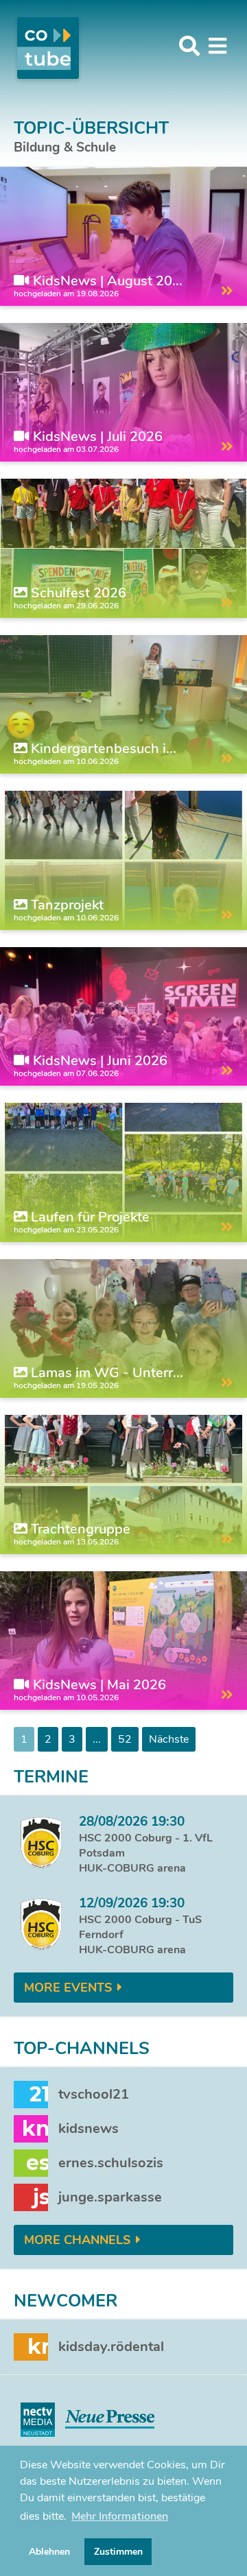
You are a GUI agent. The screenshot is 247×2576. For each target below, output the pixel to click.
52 (125, 1739)
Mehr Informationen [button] (120, 2516)
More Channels (77, 2240)
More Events (68, 1988)
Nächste (169, 1739)
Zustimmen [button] (118, 2551)
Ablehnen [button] (49, 2551)
